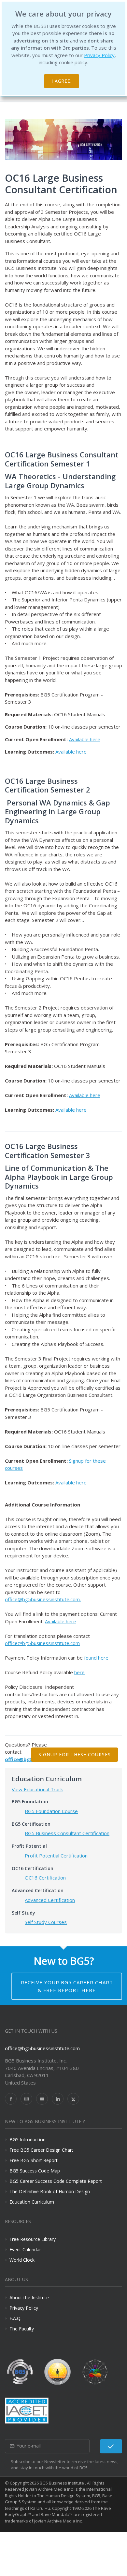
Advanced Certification (50, 1900)
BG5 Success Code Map (35, 2171)
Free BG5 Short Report (34, 2160)
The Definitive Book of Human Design (50, 2191)
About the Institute (29, 2298)
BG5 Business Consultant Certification (67, 1833)
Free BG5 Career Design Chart (41, 2150)
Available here (85, 739)
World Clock (22, 2260)
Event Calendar (25, 2249)
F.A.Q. (15, 2318)
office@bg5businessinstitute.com (42, 1643)
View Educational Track (37, 1789)
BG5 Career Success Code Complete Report (56, 2181)
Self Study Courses (46, 1922)
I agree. (62, 81)
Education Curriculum (32, 2202)
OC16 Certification (45, 1878)
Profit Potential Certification (56, 1856)
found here (96, 1658)
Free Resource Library (33, 2239)
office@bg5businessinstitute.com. (43, 1599)
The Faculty (22, 2329)
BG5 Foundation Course (51, 1811)
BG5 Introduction (28, 2140)
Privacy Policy (99, 55)
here (79, 1672)
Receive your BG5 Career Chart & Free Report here (67, 1986)
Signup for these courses (75, 1754)
